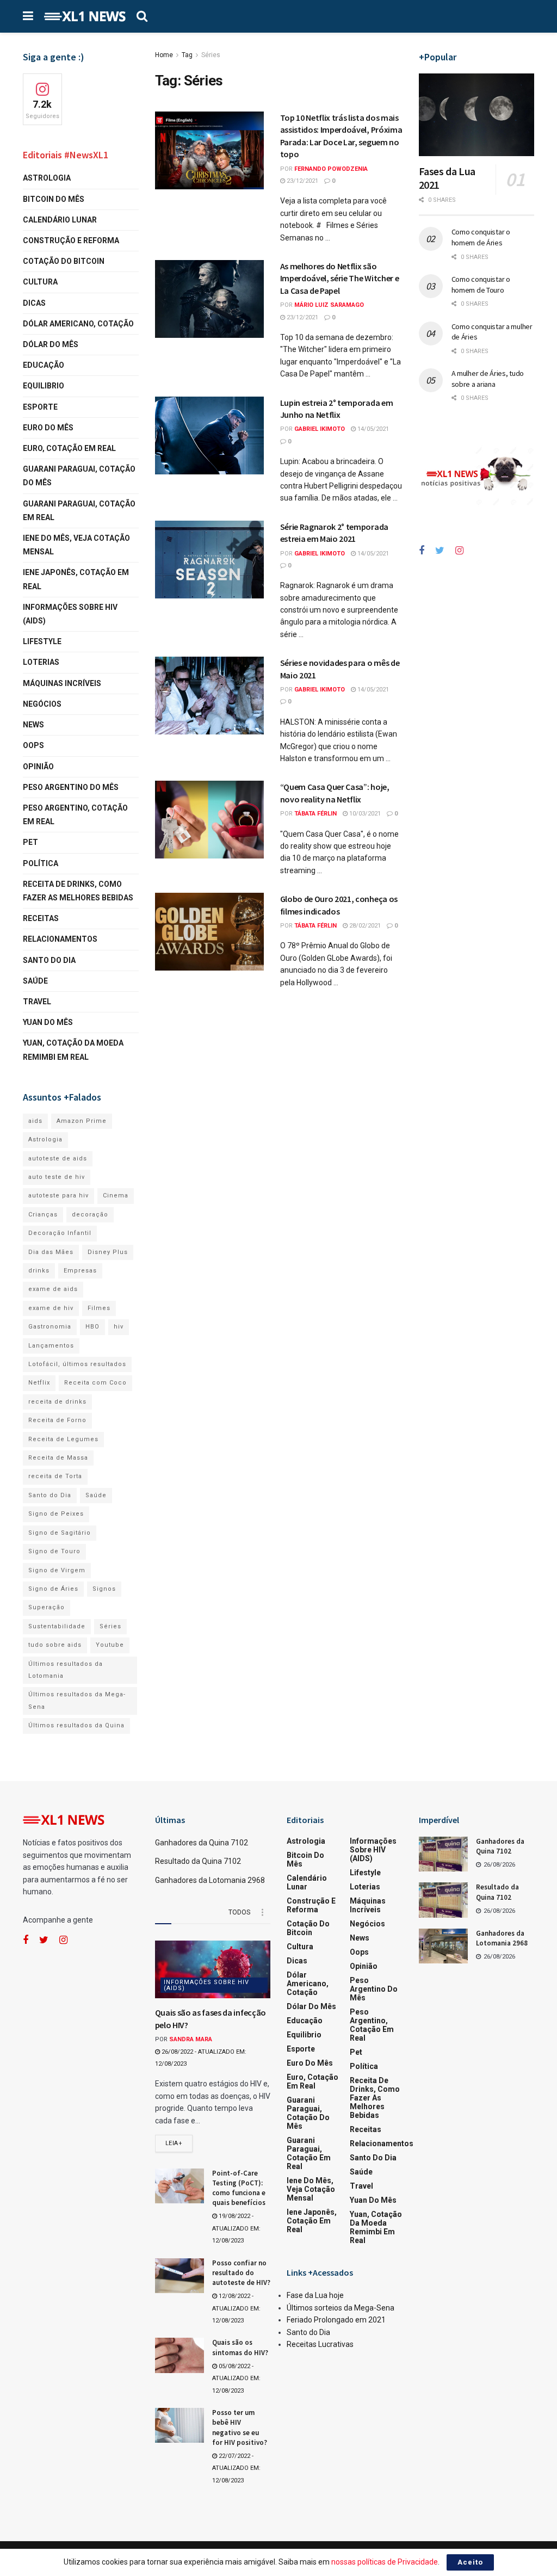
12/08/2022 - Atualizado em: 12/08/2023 (236, 2308)
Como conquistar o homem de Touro (481, 285)
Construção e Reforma (71, 240)
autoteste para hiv (58, 1196)
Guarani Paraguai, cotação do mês (79, 476)
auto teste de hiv (57, 1177)
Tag (187, 55)
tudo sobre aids (55, 1645)
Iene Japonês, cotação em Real (76, 579)
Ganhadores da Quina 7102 (202, 1843)
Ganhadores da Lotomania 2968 (210, 1880)
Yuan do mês (48, 1022)
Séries (211, 55)
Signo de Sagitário (60, 1533)
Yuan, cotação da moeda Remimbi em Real (73, 1050)
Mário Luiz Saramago (329, 305)
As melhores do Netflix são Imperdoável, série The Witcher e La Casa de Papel (340, 278)
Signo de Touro (54, 1551)
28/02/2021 (364, 926)
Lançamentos (51, 1346)
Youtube (110, 1645)
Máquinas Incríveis (62, 683)
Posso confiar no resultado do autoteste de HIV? (241, 2273)
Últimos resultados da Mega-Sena (77, 1700)
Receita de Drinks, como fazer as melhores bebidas (78, 891)
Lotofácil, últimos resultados (77, 1364)
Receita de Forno (57, 1420)
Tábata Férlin (315, 814)
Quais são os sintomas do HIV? (240, 2347)
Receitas (41, 918)
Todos (239, 1912)
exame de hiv (51, 1308)
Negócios (42, 704)
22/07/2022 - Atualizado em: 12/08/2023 (236, 2468)
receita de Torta (55, 1476)
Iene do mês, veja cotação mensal (76, 545)
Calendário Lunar (60, 220)
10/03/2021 (364, 814)
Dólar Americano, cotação (78, 324)
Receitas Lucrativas (320, 2344)
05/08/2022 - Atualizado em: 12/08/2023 (236, 2379)
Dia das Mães (51, 1252)
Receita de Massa (58, 1458)
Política (41, 863)
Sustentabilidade (57, 1626)
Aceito (470, 2562)
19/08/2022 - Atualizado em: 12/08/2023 (236, 2228)
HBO (92, 1327)
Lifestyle (42, 641)
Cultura (40, 282)
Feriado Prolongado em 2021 (336, 2320)
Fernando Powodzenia (331, 169)
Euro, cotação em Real (69, 448)
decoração (90, 1215)
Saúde (35, 981)
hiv (119, 1327)
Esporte (40, 407)
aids (35, 1121)
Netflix (39, 1383)
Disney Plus (108, 1252)
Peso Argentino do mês (71, 787)
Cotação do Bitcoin (64, 261)
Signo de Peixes (56, 1514)
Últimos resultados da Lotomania (66, 1670)
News (33, 725)
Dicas (34, 303)
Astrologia (47, 178)
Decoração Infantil (60, 1233)
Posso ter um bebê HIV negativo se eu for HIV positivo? (240, 2427)
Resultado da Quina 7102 (198, 1861)
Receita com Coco (95, 1383)
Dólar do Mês (51, 344)
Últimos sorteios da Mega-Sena (341, 2308)
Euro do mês (48, 428)
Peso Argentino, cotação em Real (75, 815)
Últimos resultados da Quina (76, 1725)
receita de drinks (57, 1402)
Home (164, 55)
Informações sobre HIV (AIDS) (70, 614)
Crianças (43, 1215)
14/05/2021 (372, 429)
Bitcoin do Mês (54, 199)
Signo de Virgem (57, 1570)
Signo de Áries (53, 1589)
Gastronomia (50, 1327)
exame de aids (53, 1289)
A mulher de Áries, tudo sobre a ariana (488, 379)
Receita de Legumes (63, 1439)
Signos (104, 1589)
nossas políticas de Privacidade (385, 2562)
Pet (30, 842)
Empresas (80, 1271)
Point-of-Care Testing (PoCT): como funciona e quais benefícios (239, 2188)
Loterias (41, 662)
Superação (47, 1607)
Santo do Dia (49, 960)
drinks (39, 1271)
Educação (44, 365)
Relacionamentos (60, 939)
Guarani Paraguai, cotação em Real (79, 511)
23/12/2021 (302, 181)
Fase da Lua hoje (315, 2295)
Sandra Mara (191, 2039)
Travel (37, 1002)
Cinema (116, 1196)
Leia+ (174, 2143)
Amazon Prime (82, 1121)
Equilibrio (44, 386)
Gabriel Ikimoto (320, 429)
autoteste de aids (58, 1159)
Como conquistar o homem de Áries (481, 237)
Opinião (38, 767)
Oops (33, 745)
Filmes (99, 1308)
